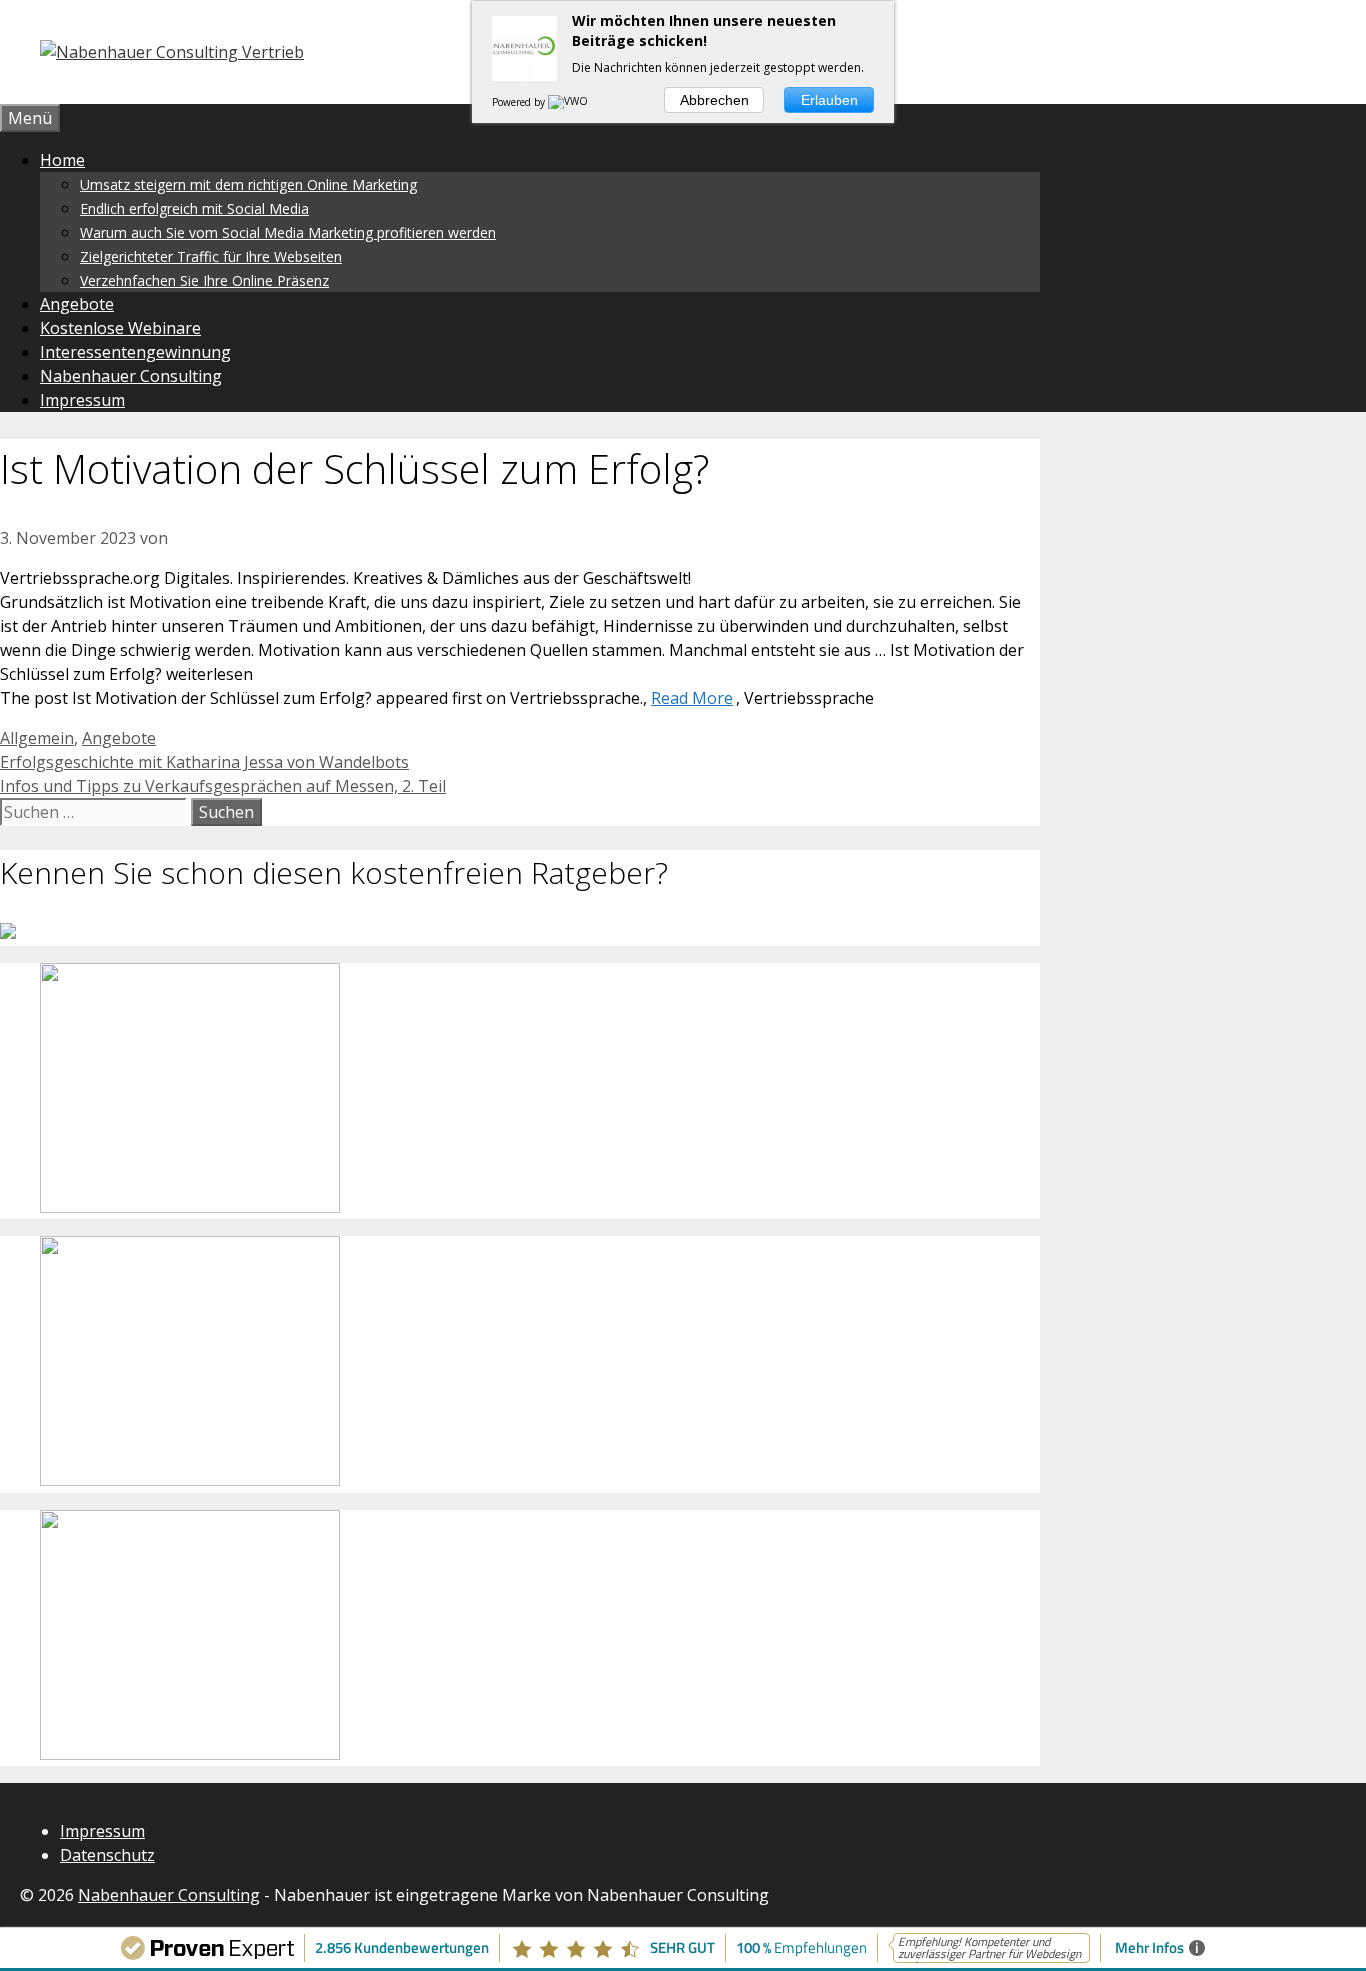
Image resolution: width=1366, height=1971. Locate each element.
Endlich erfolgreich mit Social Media (194, 208)
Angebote (77, 304)
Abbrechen (714, 100)
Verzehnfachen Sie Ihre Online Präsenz (204, 280)
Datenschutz (107, 1855)
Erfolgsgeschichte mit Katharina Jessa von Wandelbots (204, 762)
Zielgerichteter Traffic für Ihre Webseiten (211, 256)
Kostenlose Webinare (120, 328)
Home (62, 160)
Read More (692, 698)
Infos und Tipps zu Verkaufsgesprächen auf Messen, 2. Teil (223, 786)
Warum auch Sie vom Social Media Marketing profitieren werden (288, 232)
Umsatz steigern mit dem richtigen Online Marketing (248, 184)
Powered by (520, 102)
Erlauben (829, 100)
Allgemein (37, 738)
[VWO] (569, 102)
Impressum (82, 400)
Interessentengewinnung (135, 352)
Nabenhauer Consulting (131, 376)
